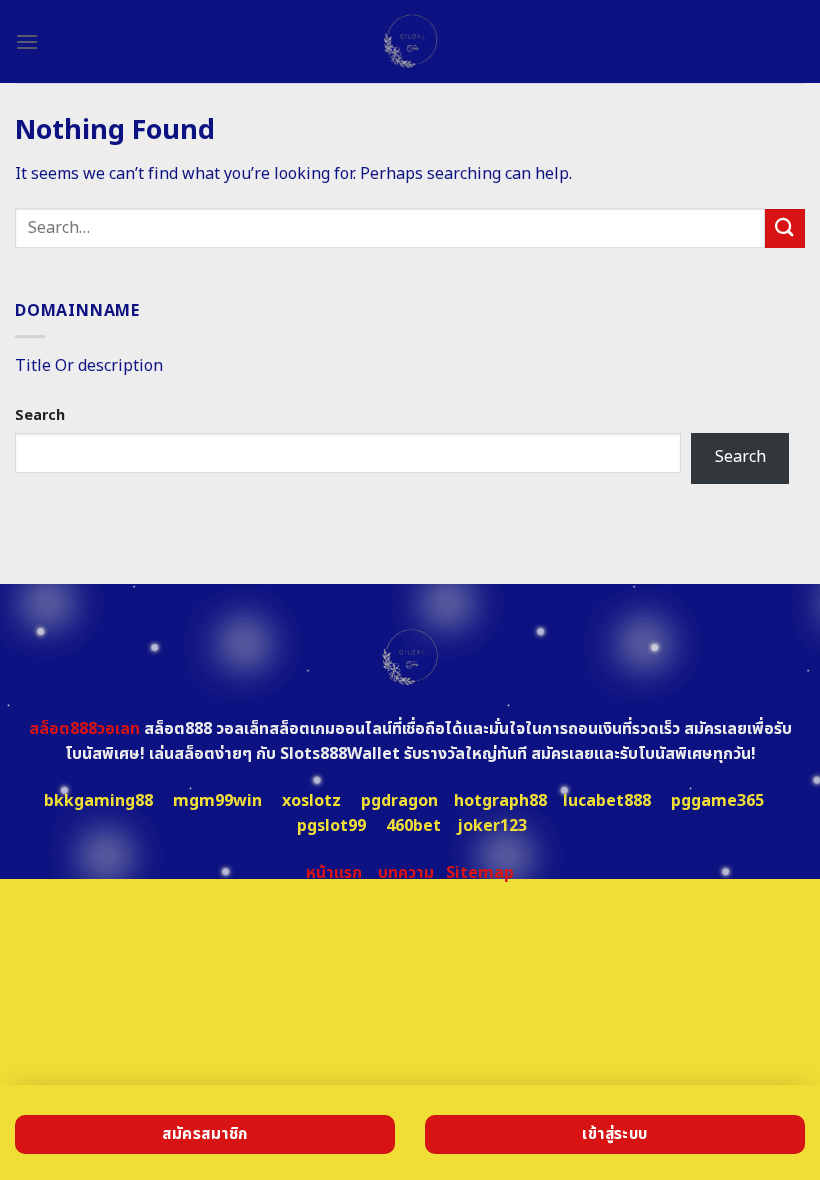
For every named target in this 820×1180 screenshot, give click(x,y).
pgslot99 (331, 826)
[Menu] (27, 41)
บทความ (406, 873)
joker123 (492, 826)
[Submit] (785, 228)
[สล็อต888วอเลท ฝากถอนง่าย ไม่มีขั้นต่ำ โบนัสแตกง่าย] (410, 41)
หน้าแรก (334, 873)
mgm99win (217, 801)
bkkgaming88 (98, 801)
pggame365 (717, 801)
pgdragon (399, 801)
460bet (413, 826)
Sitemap (480, 873)
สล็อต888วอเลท (84, 729)
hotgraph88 (500, 801)
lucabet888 (607, 801)
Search (40, 415)
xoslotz (311, 801)
